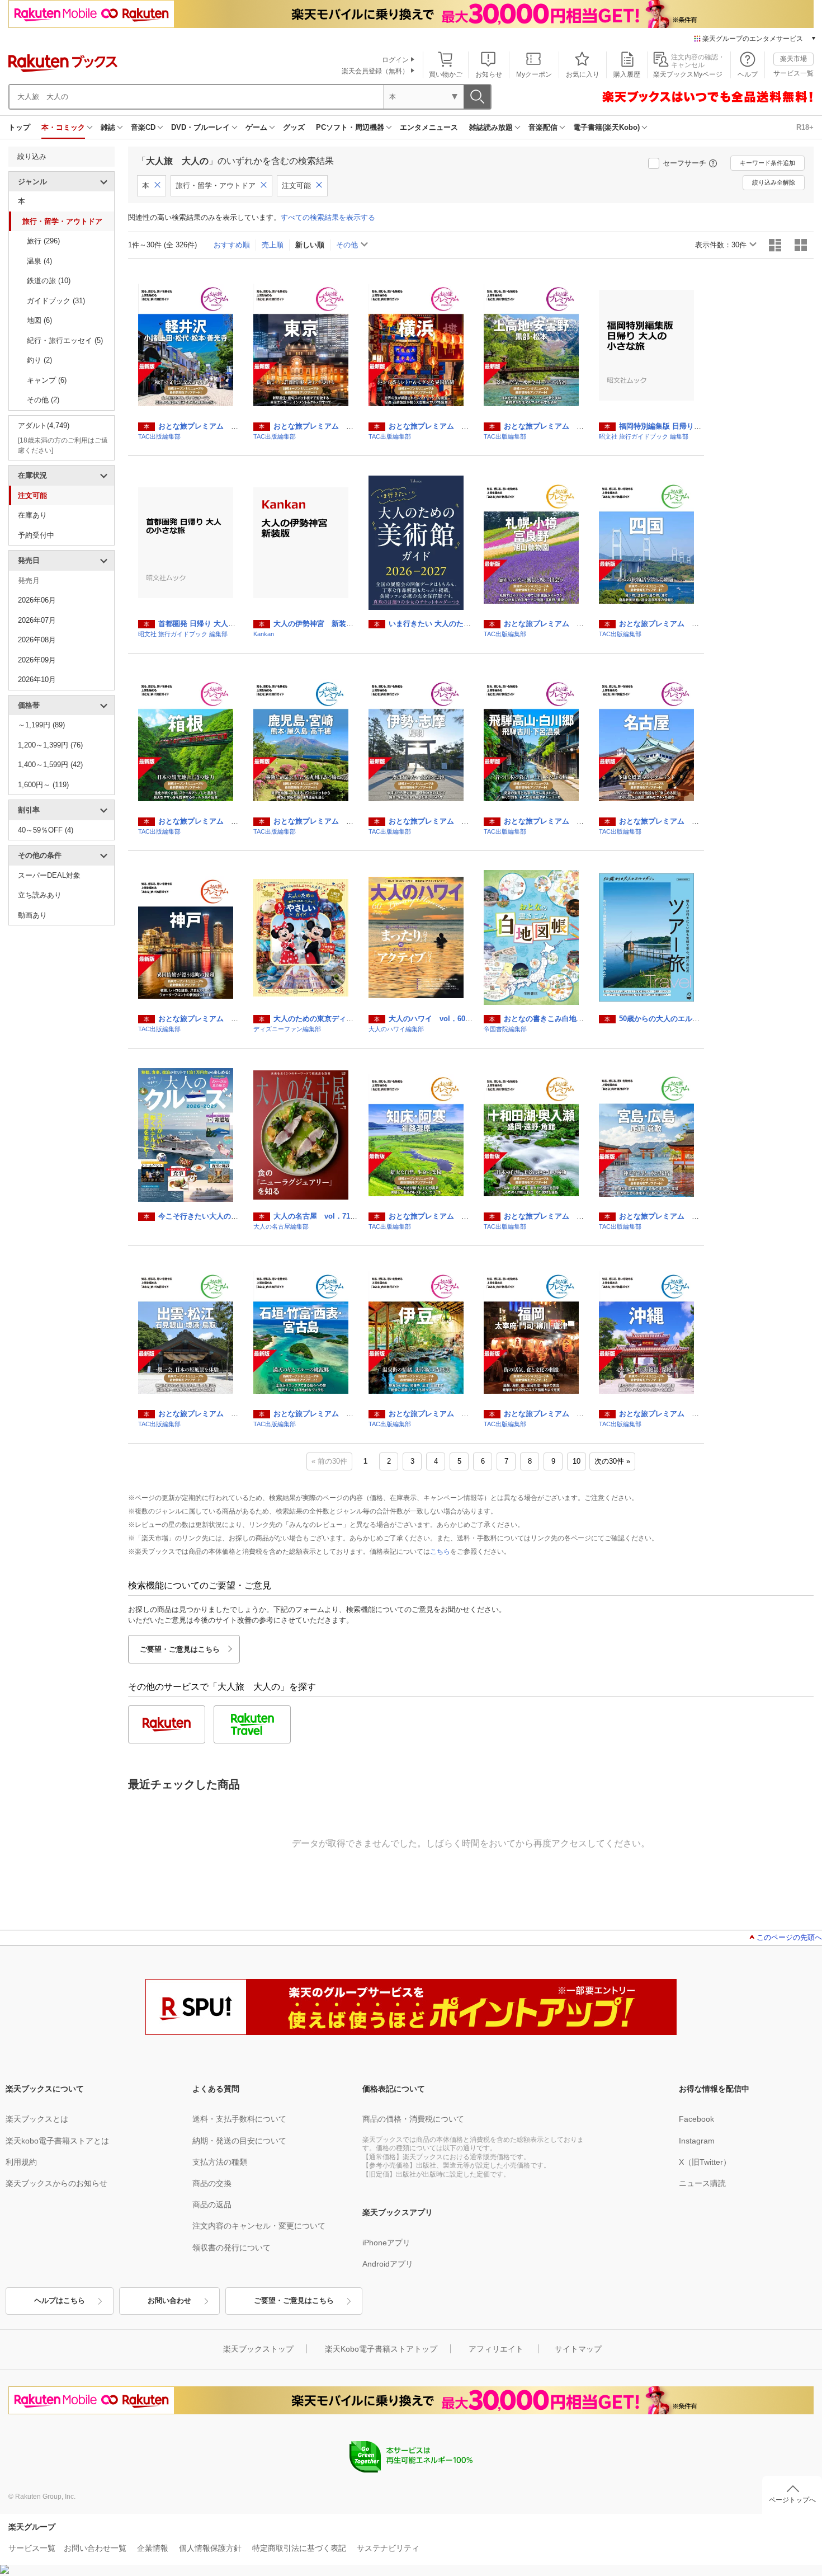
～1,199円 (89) (41, 725)
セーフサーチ (684, 163)
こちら (440, 1552)
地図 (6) (39, 320)
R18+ (805, 127)
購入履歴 (627, 74)
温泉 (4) (39, 261)
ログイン (395, 60)
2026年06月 (37, 600)
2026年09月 (37, 660)
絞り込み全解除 (774, 182)
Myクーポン (534, 74)
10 (577, 1461)
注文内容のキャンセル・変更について (259, 2226)
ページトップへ (792, 2500)
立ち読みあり (40, 895)
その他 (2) (43, 400)
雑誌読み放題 (491, 127)
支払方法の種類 (220, 2162)
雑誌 (108, 127)
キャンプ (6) (47, 380)
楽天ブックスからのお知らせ (56, 2183)
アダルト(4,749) (44, 426)
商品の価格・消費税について (413, 2119)
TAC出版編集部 (159, 436)
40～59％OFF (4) (46, 830)
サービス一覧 (793, 73)
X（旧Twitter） (705, 2162)
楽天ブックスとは (37, 2119)
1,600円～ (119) (43, 785)
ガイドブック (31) (56, 301)
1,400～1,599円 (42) (50, 765)
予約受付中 (36, 535)
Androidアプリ (388, 2264)
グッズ (294, 127)
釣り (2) (39, 360)
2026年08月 (37, 640)
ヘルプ (748, 74)
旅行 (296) (43, 241)
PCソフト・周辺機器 (350, 127)
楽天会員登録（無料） (375, 71)
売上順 (273, 245)
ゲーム (256, 127)
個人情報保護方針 (210, 2548)
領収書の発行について (232, 2248)
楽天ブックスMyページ (688, 74)
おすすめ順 (232, 245)
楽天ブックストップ (258, 2349)
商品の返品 (212, 2204)
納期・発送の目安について (239, 2141)
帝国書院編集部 (505, 1029)
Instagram (697, 2141)
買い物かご (446, 74)
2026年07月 (37, 620)
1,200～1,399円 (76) (50, 745)
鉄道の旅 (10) (49, 281)
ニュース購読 (702, 2183)
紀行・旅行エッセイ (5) (65, 340)
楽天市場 (793, 59)
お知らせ (489, 74)
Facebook (696, 2119)
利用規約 (21, 2162)
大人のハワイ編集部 (396, 1029)
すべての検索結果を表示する (328, 217)
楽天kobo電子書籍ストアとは (57, 2141)
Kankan (264, 634)
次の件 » (612, 1461)
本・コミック (63, 127)
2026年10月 (37, 680)
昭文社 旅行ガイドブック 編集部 (644, 436)
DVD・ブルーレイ (200, 127)
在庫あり (32, 515)
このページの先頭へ (789, 1937)
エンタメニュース (429, 127)
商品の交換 (212, 2183)
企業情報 (153, 2548)
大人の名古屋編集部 (281, 1226)
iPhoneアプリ (386, 2243)
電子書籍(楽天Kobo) (606, 127)
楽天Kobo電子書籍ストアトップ (381, 2349)
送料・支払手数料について (239, 2119)
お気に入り (583, 74)
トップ (19, 127)
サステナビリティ (388, 2548)
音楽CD (143, 127)
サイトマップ (578, 2349)
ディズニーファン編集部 (287, 1029)
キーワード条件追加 (767, 163)
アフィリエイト (496, 2349)
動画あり (32, 915)
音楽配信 (543, 127)
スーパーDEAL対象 (49, 875)
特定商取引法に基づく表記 (299, 2548)
